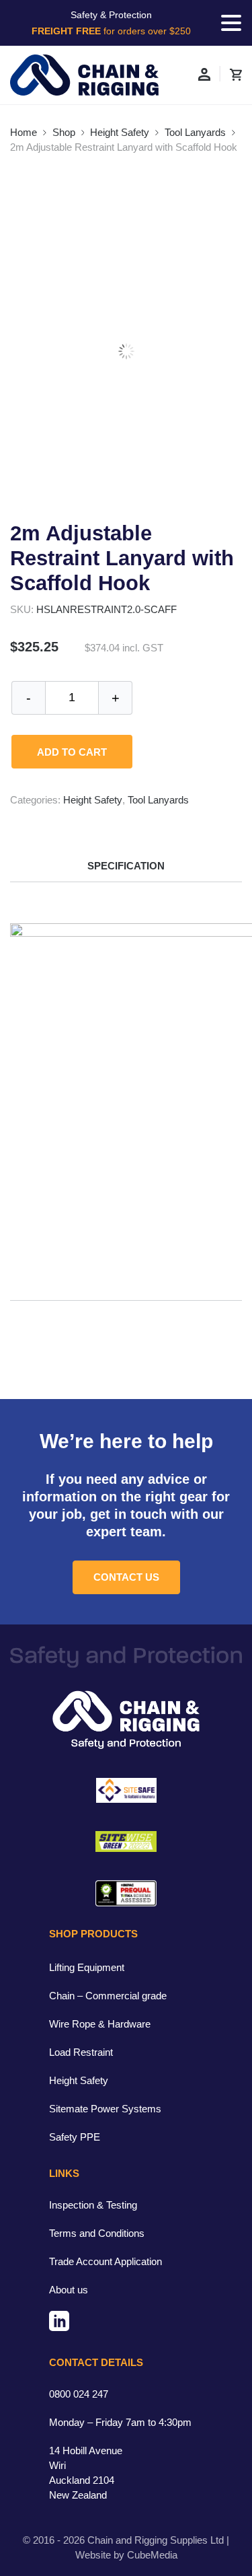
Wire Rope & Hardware (100, 2024)
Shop (64, 132)
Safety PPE (75, 2137)
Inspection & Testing (93, 2205)
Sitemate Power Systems (105, 2109)
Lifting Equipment (87, 1967)
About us (69, 2290)
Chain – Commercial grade (108, 1996)
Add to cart (72, 752)
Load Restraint (81, 2052)
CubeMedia (152, 2555)
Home (24, 132)
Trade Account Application (106, 2261)
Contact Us (126, 1577)
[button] (231, 23)
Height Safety (120, 132)
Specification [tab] (126, 866)
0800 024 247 (79, 2394)
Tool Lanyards (195, 132)
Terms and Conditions (97, 2233)
